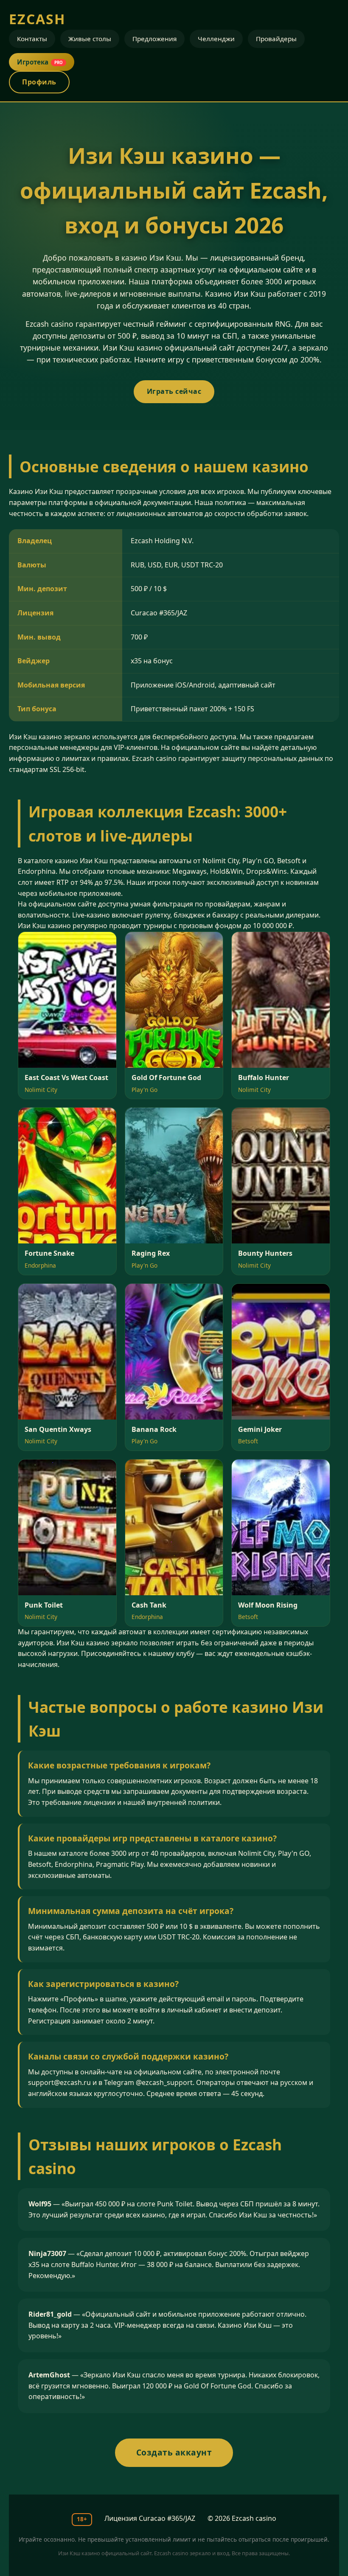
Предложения (154, 39)
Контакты (32, 39)
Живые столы (90, 39)
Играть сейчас (174, 391)
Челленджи (216, 39)
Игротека (40, 62)
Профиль (39, 82)
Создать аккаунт (174, 2452)
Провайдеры (276, 39)
